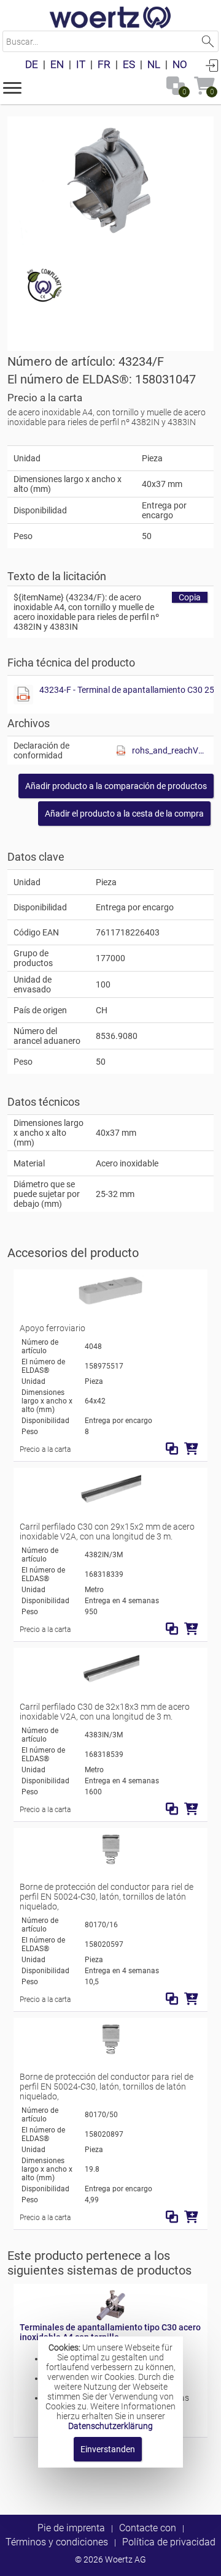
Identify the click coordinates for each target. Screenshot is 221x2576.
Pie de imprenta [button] (71, 2528)
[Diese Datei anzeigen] (23, 695)
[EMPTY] (110, 181)
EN (57, 64)
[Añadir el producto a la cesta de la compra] (191, 1449)
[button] (12, 87)
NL (154, 64)
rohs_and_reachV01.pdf (170, 750)
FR (104, 64)
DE (32, 64)
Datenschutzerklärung (110, 2426)
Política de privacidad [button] (169, 2542)
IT (81, 64)
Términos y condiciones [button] (57, 2542)
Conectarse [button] (212, 65)
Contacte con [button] (148, 2528)
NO (180, 64)
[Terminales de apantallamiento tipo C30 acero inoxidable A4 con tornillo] (110, 2317)
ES (129, 64)
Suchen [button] (208, 41)
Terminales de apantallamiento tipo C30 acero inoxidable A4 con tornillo (110, 2332)
